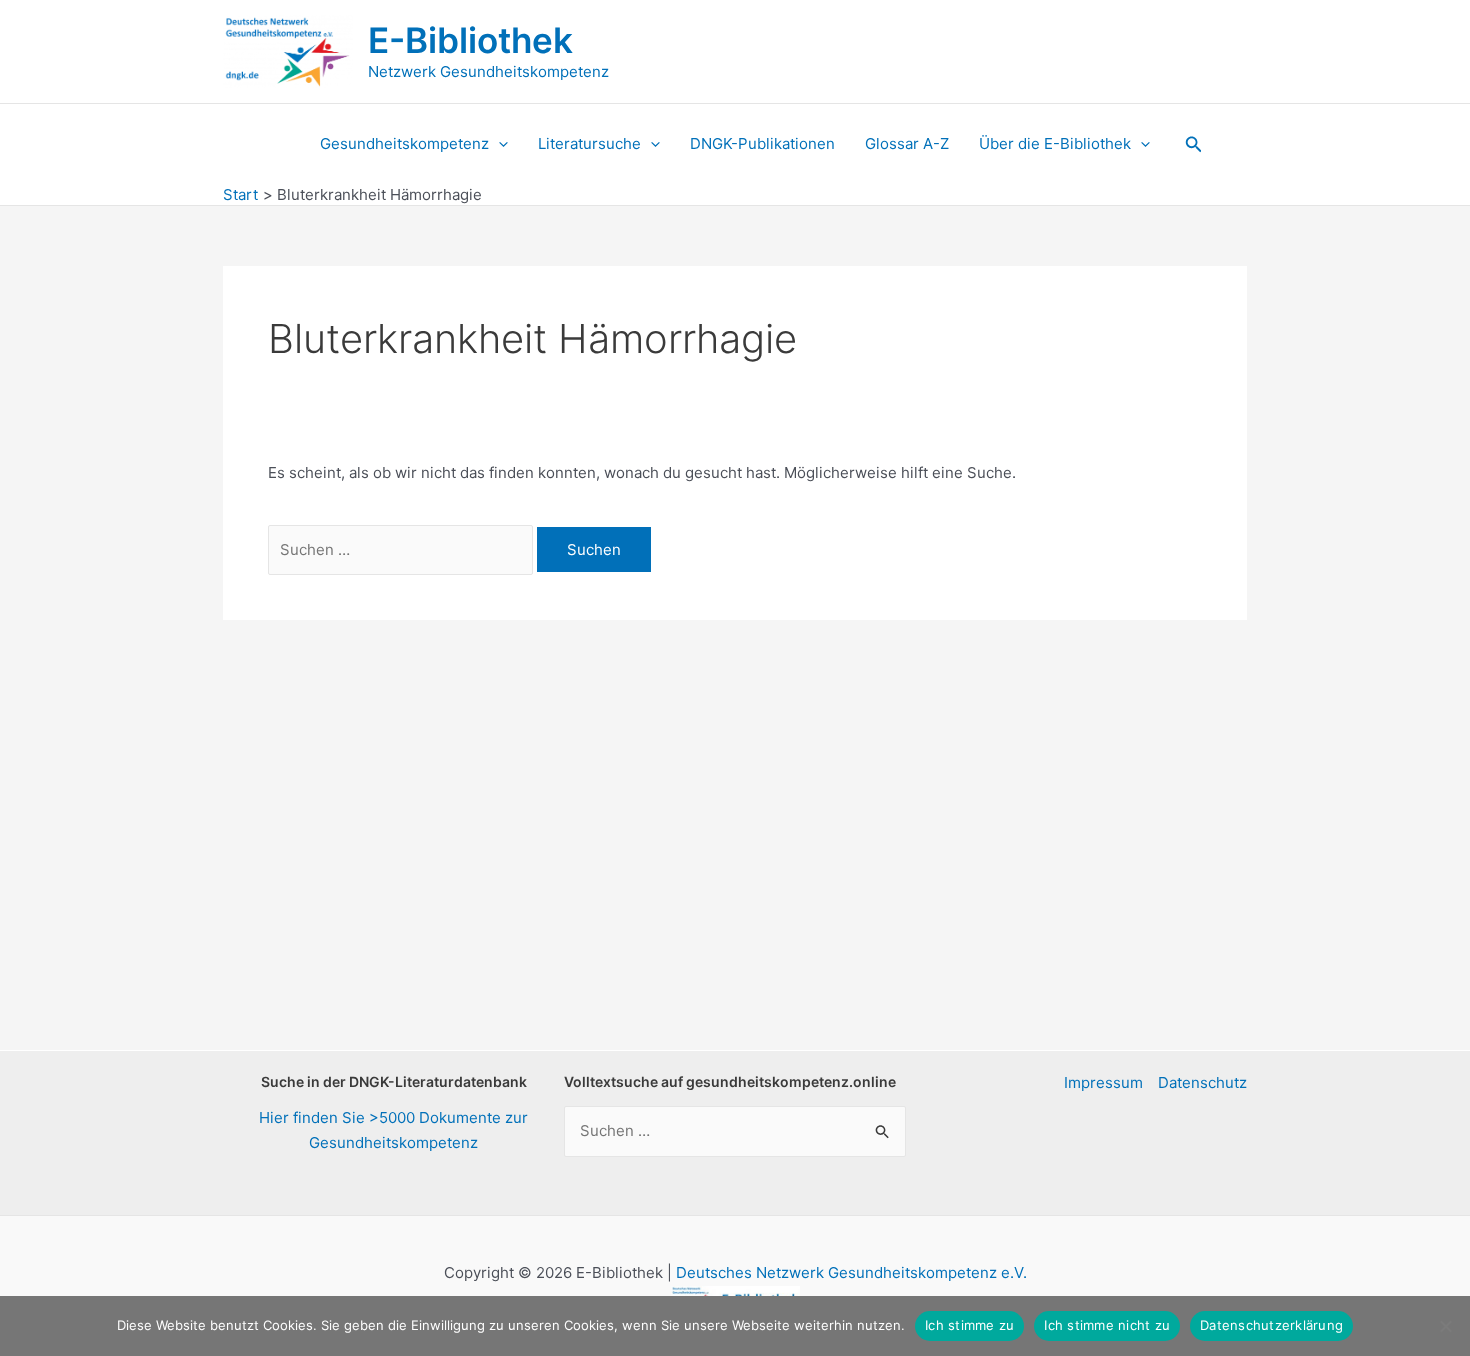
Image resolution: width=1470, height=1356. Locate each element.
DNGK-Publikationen (762, 143)
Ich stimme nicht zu (1107, 1325)
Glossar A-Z (907, 143)
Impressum (1103, 1082)
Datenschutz (1202, 1082)
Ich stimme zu (969, 1325)
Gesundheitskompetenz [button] (404, 143)
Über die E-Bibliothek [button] (1055, 143)
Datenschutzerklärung (1271, 1325)
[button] (498, 144)
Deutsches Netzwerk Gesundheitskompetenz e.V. (851, 1272)
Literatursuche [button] (589, 143)
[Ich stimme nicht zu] (1445, 1326)
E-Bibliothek (470, 40)
